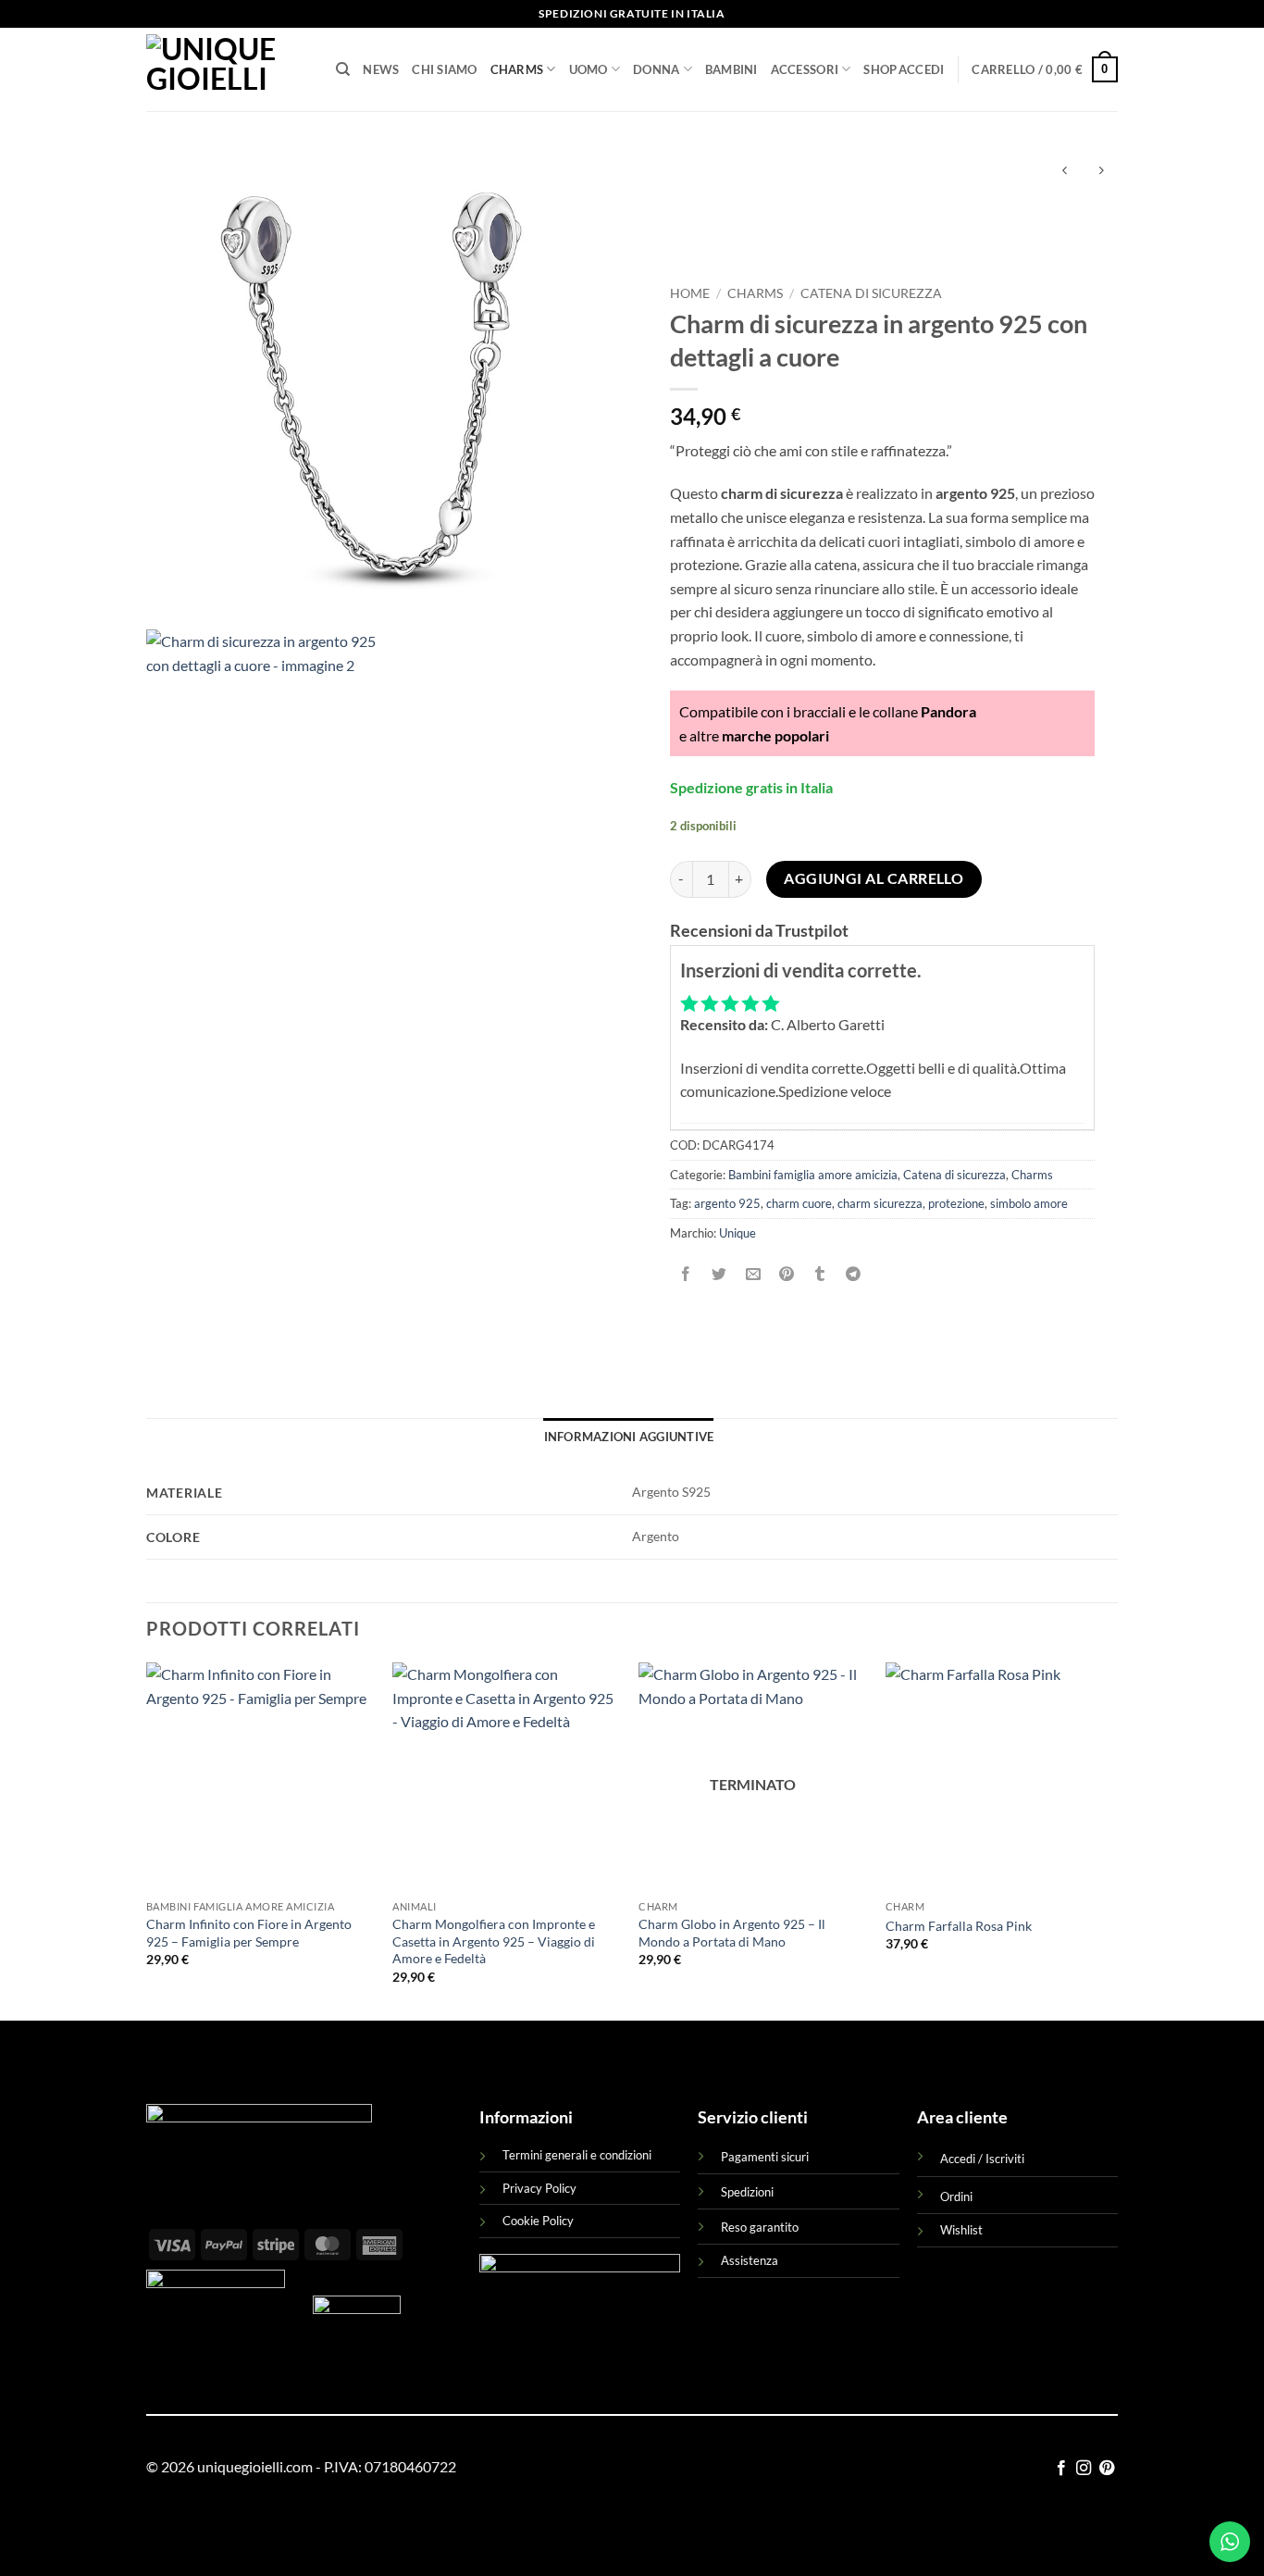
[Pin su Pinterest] (786, 1274)
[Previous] (147, 1840)
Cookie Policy (538, 2221)
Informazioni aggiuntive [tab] (629, 1437)
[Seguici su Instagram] (1084, 2469)
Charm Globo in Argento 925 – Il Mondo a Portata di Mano (732, 1933)
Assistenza (750, 2260)
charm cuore (799, 1203)
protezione (956, 1203)
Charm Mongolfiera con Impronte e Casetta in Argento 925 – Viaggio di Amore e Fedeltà (494, 1941)
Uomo (589, 69)
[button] (922, 69)
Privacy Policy (539, 2188)
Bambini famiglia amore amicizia (813, 1175)
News (381, 69)
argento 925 (727, 1203)
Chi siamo (444, 69)
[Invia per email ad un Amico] (753, 1274)
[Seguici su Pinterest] (1107, 2469)
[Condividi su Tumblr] (820, 1274)
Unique (737, 1233)
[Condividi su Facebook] (686, 1274)
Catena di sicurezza (871, 293)
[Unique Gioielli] (227, 69)
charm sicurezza (880, 1203)
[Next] (1112, 1840)
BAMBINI (731, 69)
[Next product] (1065, 172)
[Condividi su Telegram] (854, 1274)
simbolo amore (1029, 1203)
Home (690, 293)
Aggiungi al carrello (874, 878)
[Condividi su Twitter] (719, 1274)
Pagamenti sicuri (765, 2157)
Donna (656, 69)
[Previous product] (1101, 172)
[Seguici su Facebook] (1061, 2469)
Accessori (805, 69)
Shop (880, 69)
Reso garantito (760, 2227)
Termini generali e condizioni (577, 2155)
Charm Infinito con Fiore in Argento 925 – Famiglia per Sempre (249, 1933)
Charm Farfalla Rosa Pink (959, 1926)
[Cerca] (343, 69)
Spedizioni (747, 2192)
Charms (517, 69)
